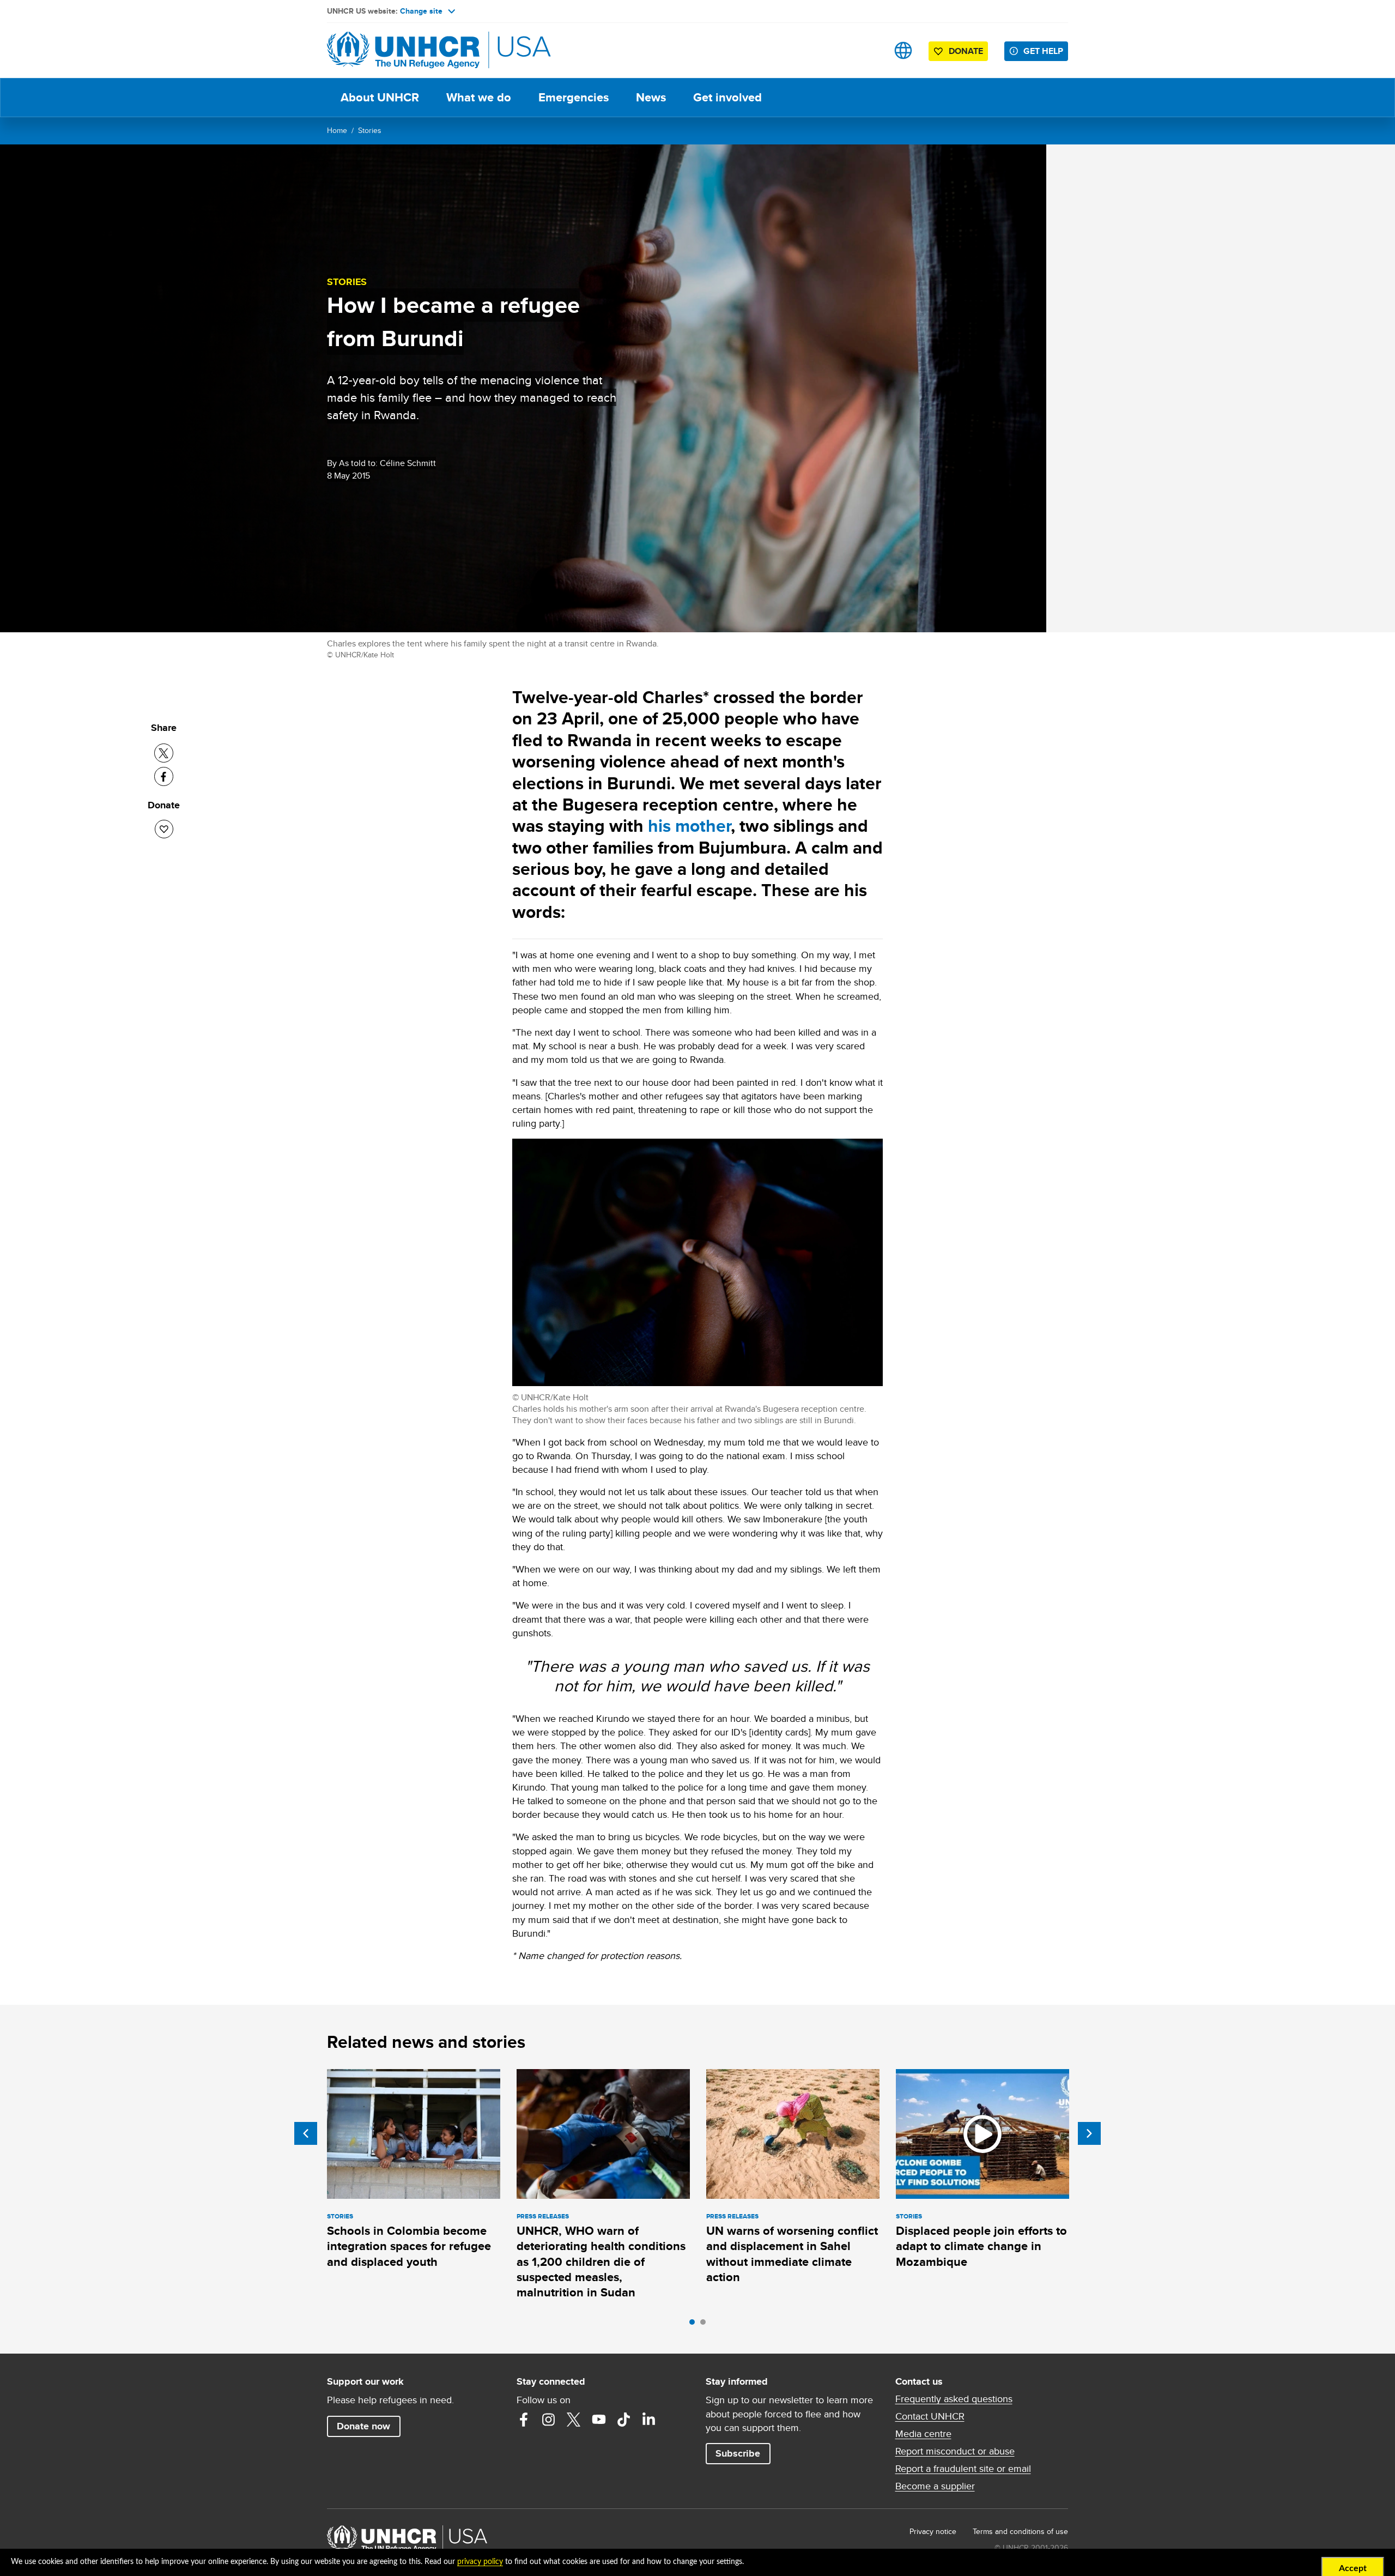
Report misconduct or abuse (955, 2451)
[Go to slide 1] (695, 2325)
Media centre (923, 2434)
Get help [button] (1043, 51)
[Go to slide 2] (706, 2325)
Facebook (524, 2420)
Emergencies (574, 97)
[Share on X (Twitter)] (164, 753)
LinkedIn (649, 2420)
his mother (689, 826)
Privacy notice (933, 2531)
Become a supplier (935, 2486)
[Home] (403, 50)
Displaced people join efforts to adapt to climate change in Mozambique (981, 2246)
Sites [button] (903, 50)
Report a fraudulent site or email (963, 2469)
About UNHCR (380, 97)
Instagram (549, 2420)
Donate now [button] (363, 2426)
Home (337, 130)
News (651, 97)
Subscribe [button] (738, 2453)
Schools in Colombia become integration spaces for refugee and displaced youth (409, 2246)
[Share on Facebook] (164, 776)
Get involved (727, 97)
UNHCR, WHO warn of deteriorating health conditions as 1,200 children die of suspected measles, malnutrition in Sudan (601, 2261)
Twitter (574, 2420)
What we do (479, 97)
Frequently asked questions (954, 2399)
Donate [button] (966, 51)
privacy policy (480, 2562)
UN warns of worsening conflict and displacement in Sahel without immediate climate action (792, 2254)
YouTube (599, 2420)
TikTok (624, 2420)
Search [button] (869, 50)
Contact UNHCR (930, 2416)
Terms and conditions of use (1020, 2531)
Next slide (1089, 2133)
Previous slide (306, 2133)
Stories (370, 130)
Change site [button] (421, 11)
